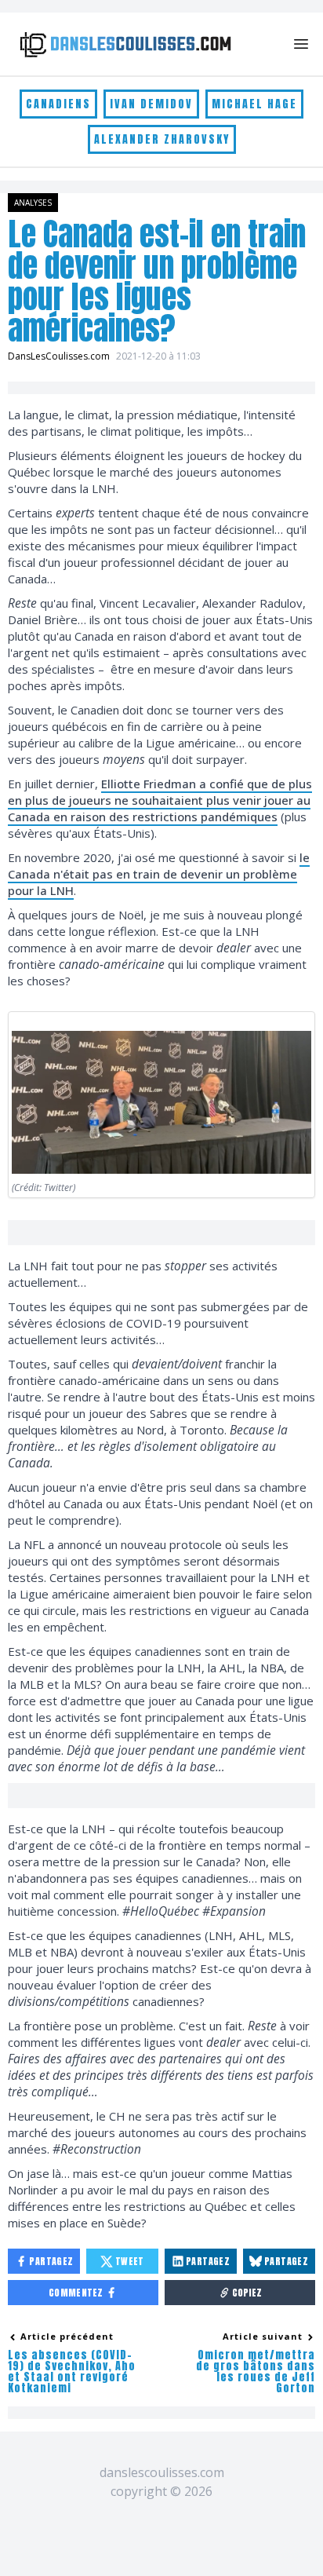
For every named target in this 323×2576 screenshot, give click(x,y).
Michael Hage (254, 104)
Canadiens (58, 104)
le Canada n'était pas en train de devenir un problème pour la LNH (159, 874)
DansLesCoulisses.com (59, 356)
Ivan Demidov (151, 104)
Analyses (33, 203)
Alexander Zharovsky (162, 139)
